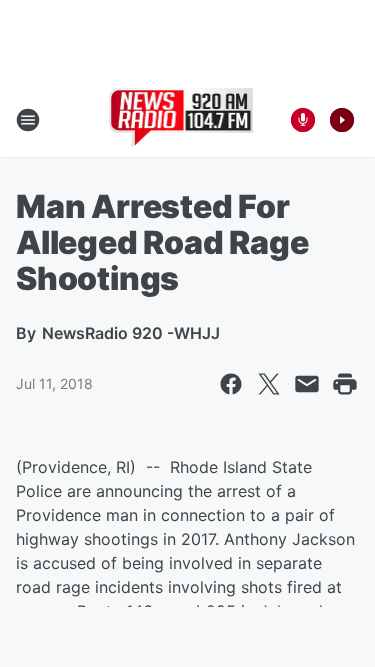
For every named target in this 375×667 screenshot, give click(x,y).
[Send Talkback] (303, 120)
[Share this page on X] (269, 384)
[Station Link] (181, 120)
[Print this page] (345, 384)
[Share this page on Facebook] (231, 384)
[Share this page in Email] (307, 384)
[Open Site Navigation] (28, 120)
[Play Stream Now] (342, 120)
